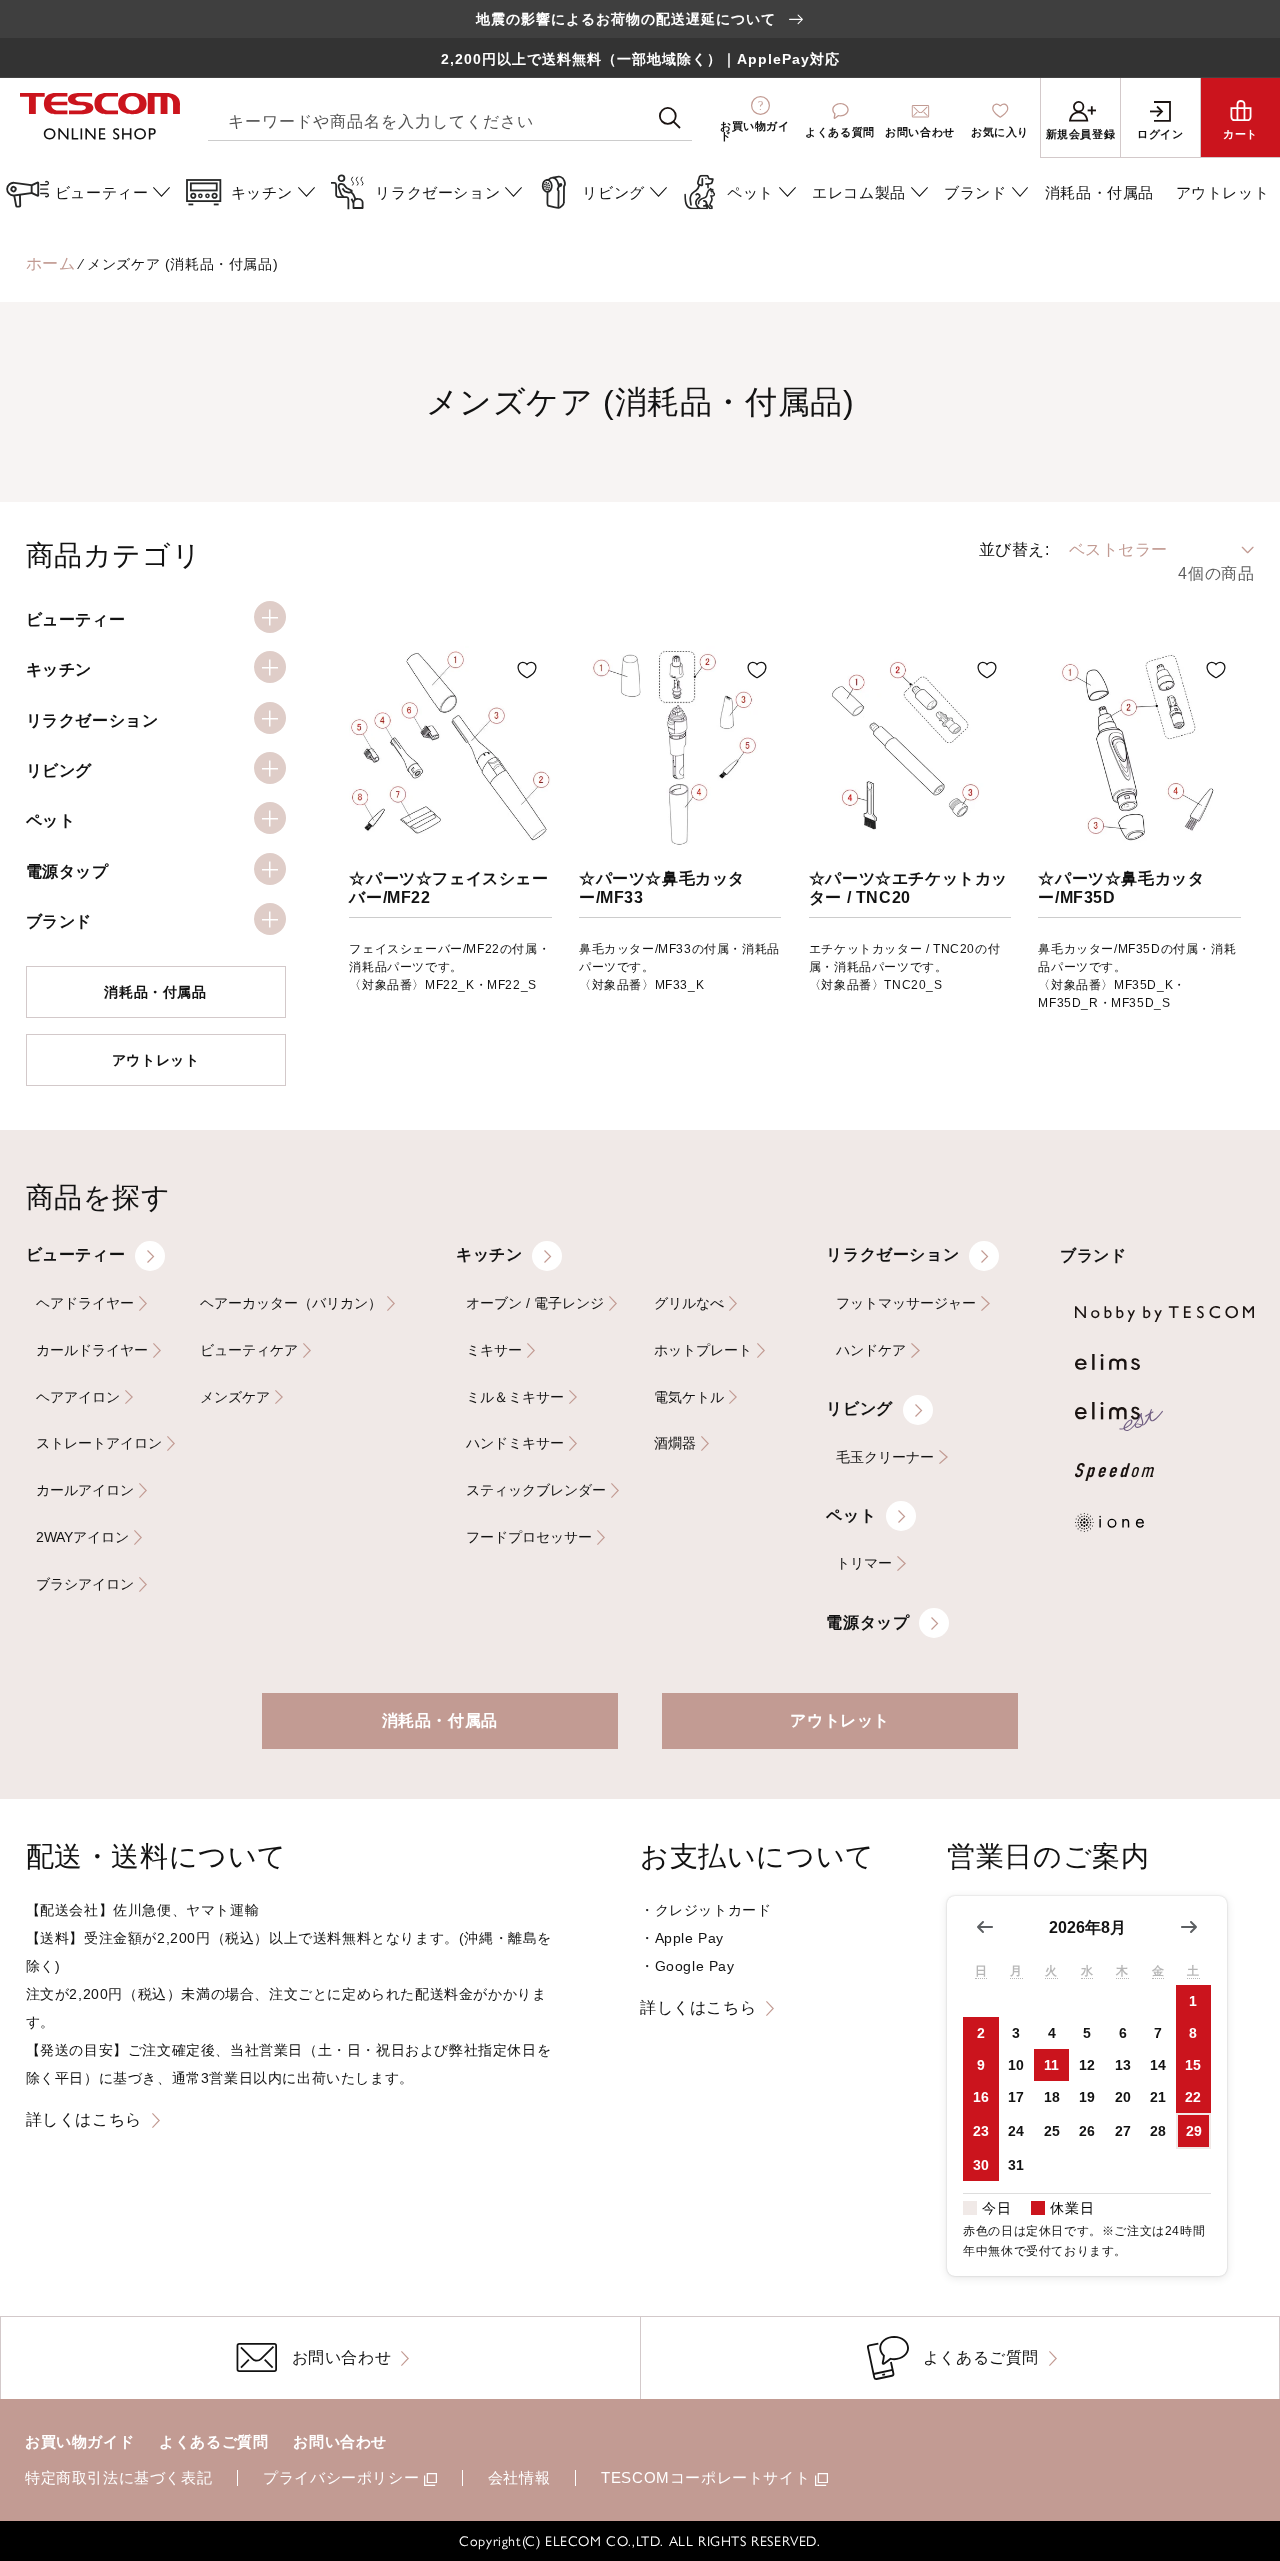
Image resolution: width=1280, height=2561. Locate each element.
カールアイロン (85, 1490)
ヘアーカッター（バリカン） (291, 1303)
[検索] (670, 118)
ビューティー (76, 1254)
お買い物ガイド (79, 2441)
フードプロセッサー (529, 1537)
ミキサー (494, 1350)
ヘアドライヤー (85, 1303)
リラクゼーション (892, 1254)
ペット (851, 1515)
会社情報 (519, 2477)
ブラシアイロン (85, 1584)
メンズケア (235, 1397)
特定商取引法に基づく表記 (118, 2477)
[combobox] (450, 118)
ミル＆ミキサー (515, 1397)
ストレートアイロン (99, 1443)
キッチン (489, 1254)
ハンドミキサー (515, 1443)
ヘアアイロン (78, 1397)
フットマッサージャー (906, 1303)
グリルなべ (689, 1303)
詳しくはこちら (84, 2119)
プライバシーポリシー (341, 2477)
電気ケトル (689, 1397)
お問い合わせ (340, 2441)
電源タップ (867, 1622)
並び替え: (1014, 549)
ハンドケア (871, 1350)
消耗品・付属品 (155, 992)
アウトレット (156, 1060)
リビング (859, 1408)
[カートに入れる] (527, 670)
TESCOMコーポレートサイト (705, 2477)
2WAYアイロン (82, 1537)
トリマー (864, 1563)
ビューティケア (249, 1350)
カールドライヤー (92, 1350)
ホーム (51, 263)
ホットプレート (703, 1350)
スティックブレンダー (536, 1490)
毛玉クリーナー (885, 1457)
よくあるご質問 (213, 2441)
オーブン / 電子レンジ (535, 1303)
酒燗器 (675, 1443)
